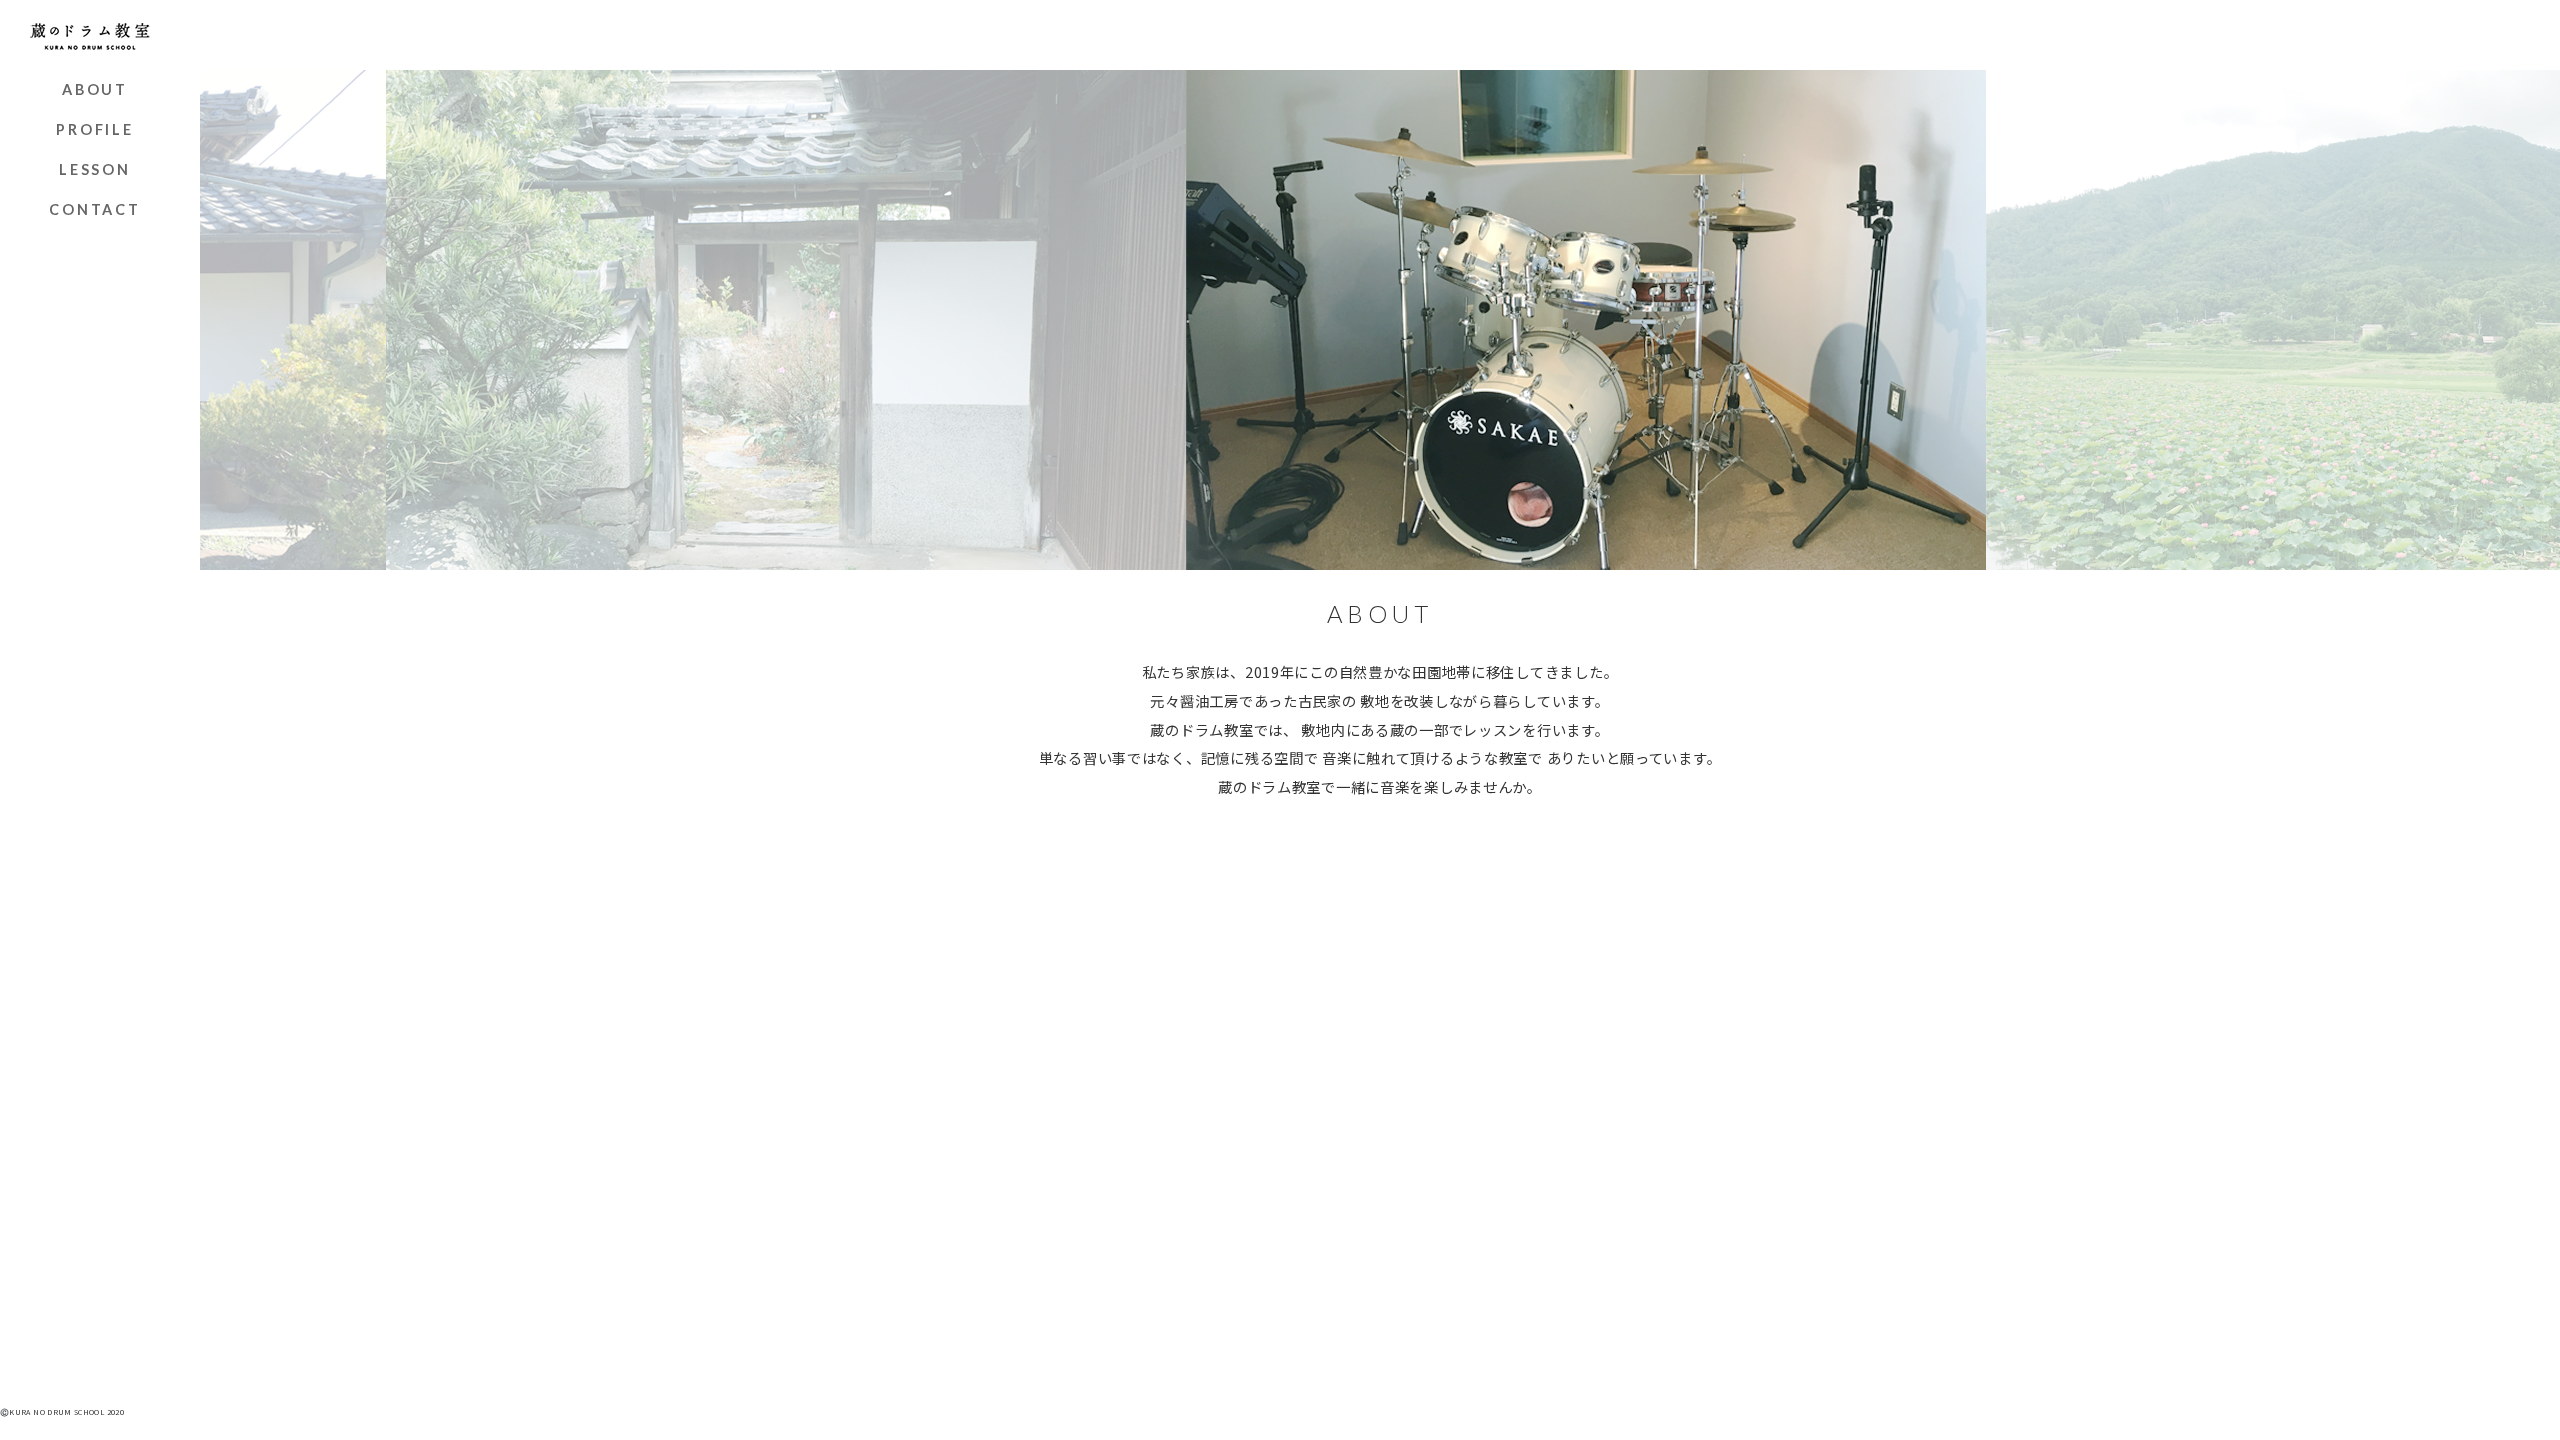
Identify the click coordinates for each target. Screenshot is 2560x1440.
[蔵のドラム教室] (90, 35)
